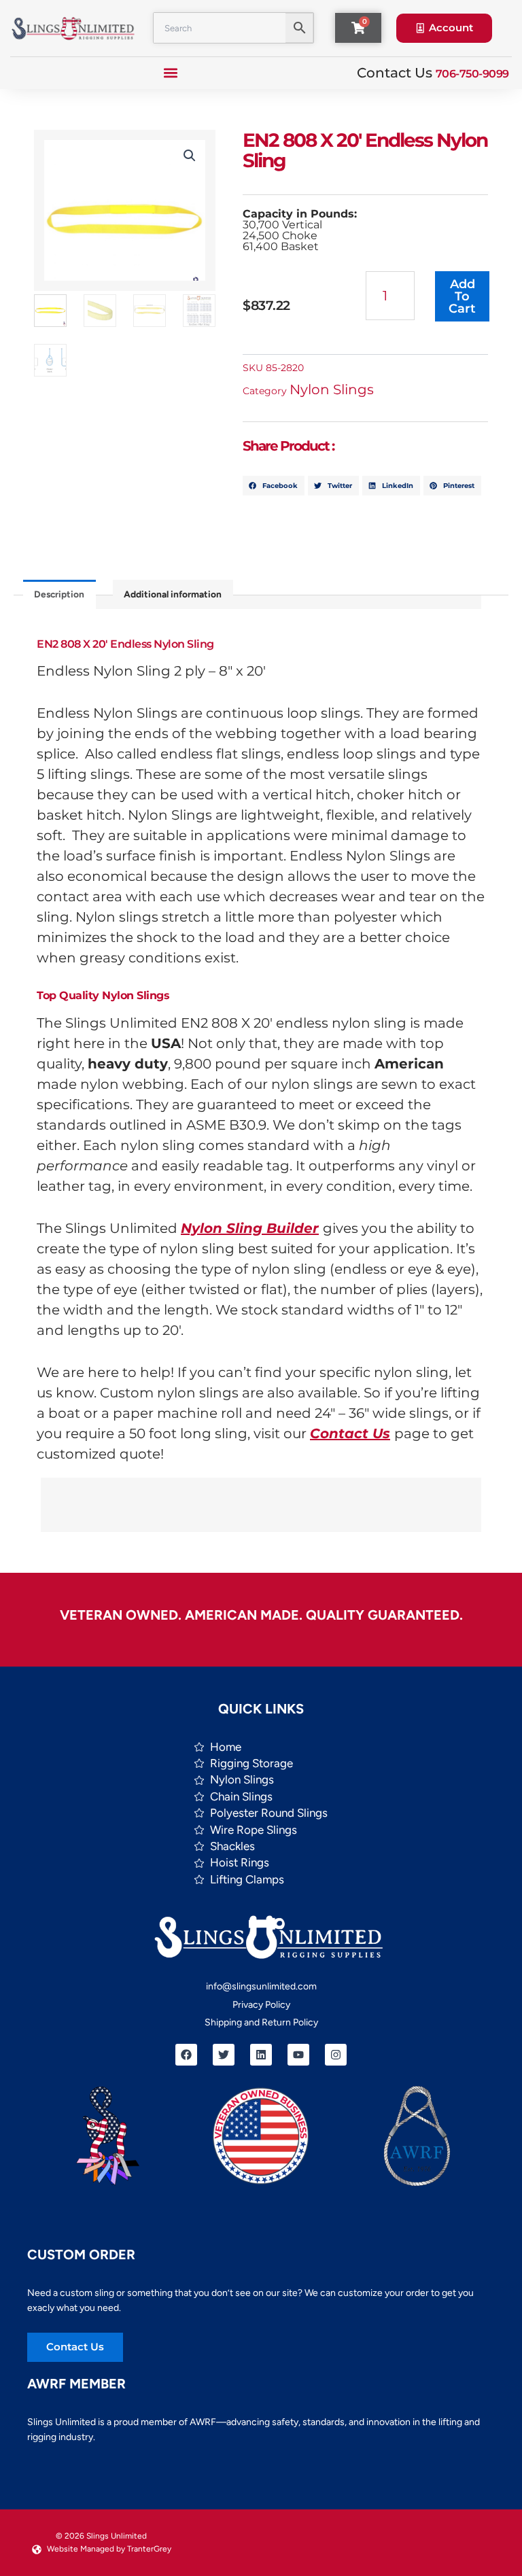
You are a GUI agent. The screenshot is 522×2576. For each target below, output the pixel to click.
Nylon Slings (332, 389)
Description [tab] (59, 594)
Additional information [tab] (173, 594)
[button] (171, 73)
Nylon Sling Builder (250, 1228)
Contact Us (350, 1433)
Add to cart (462, 296)
